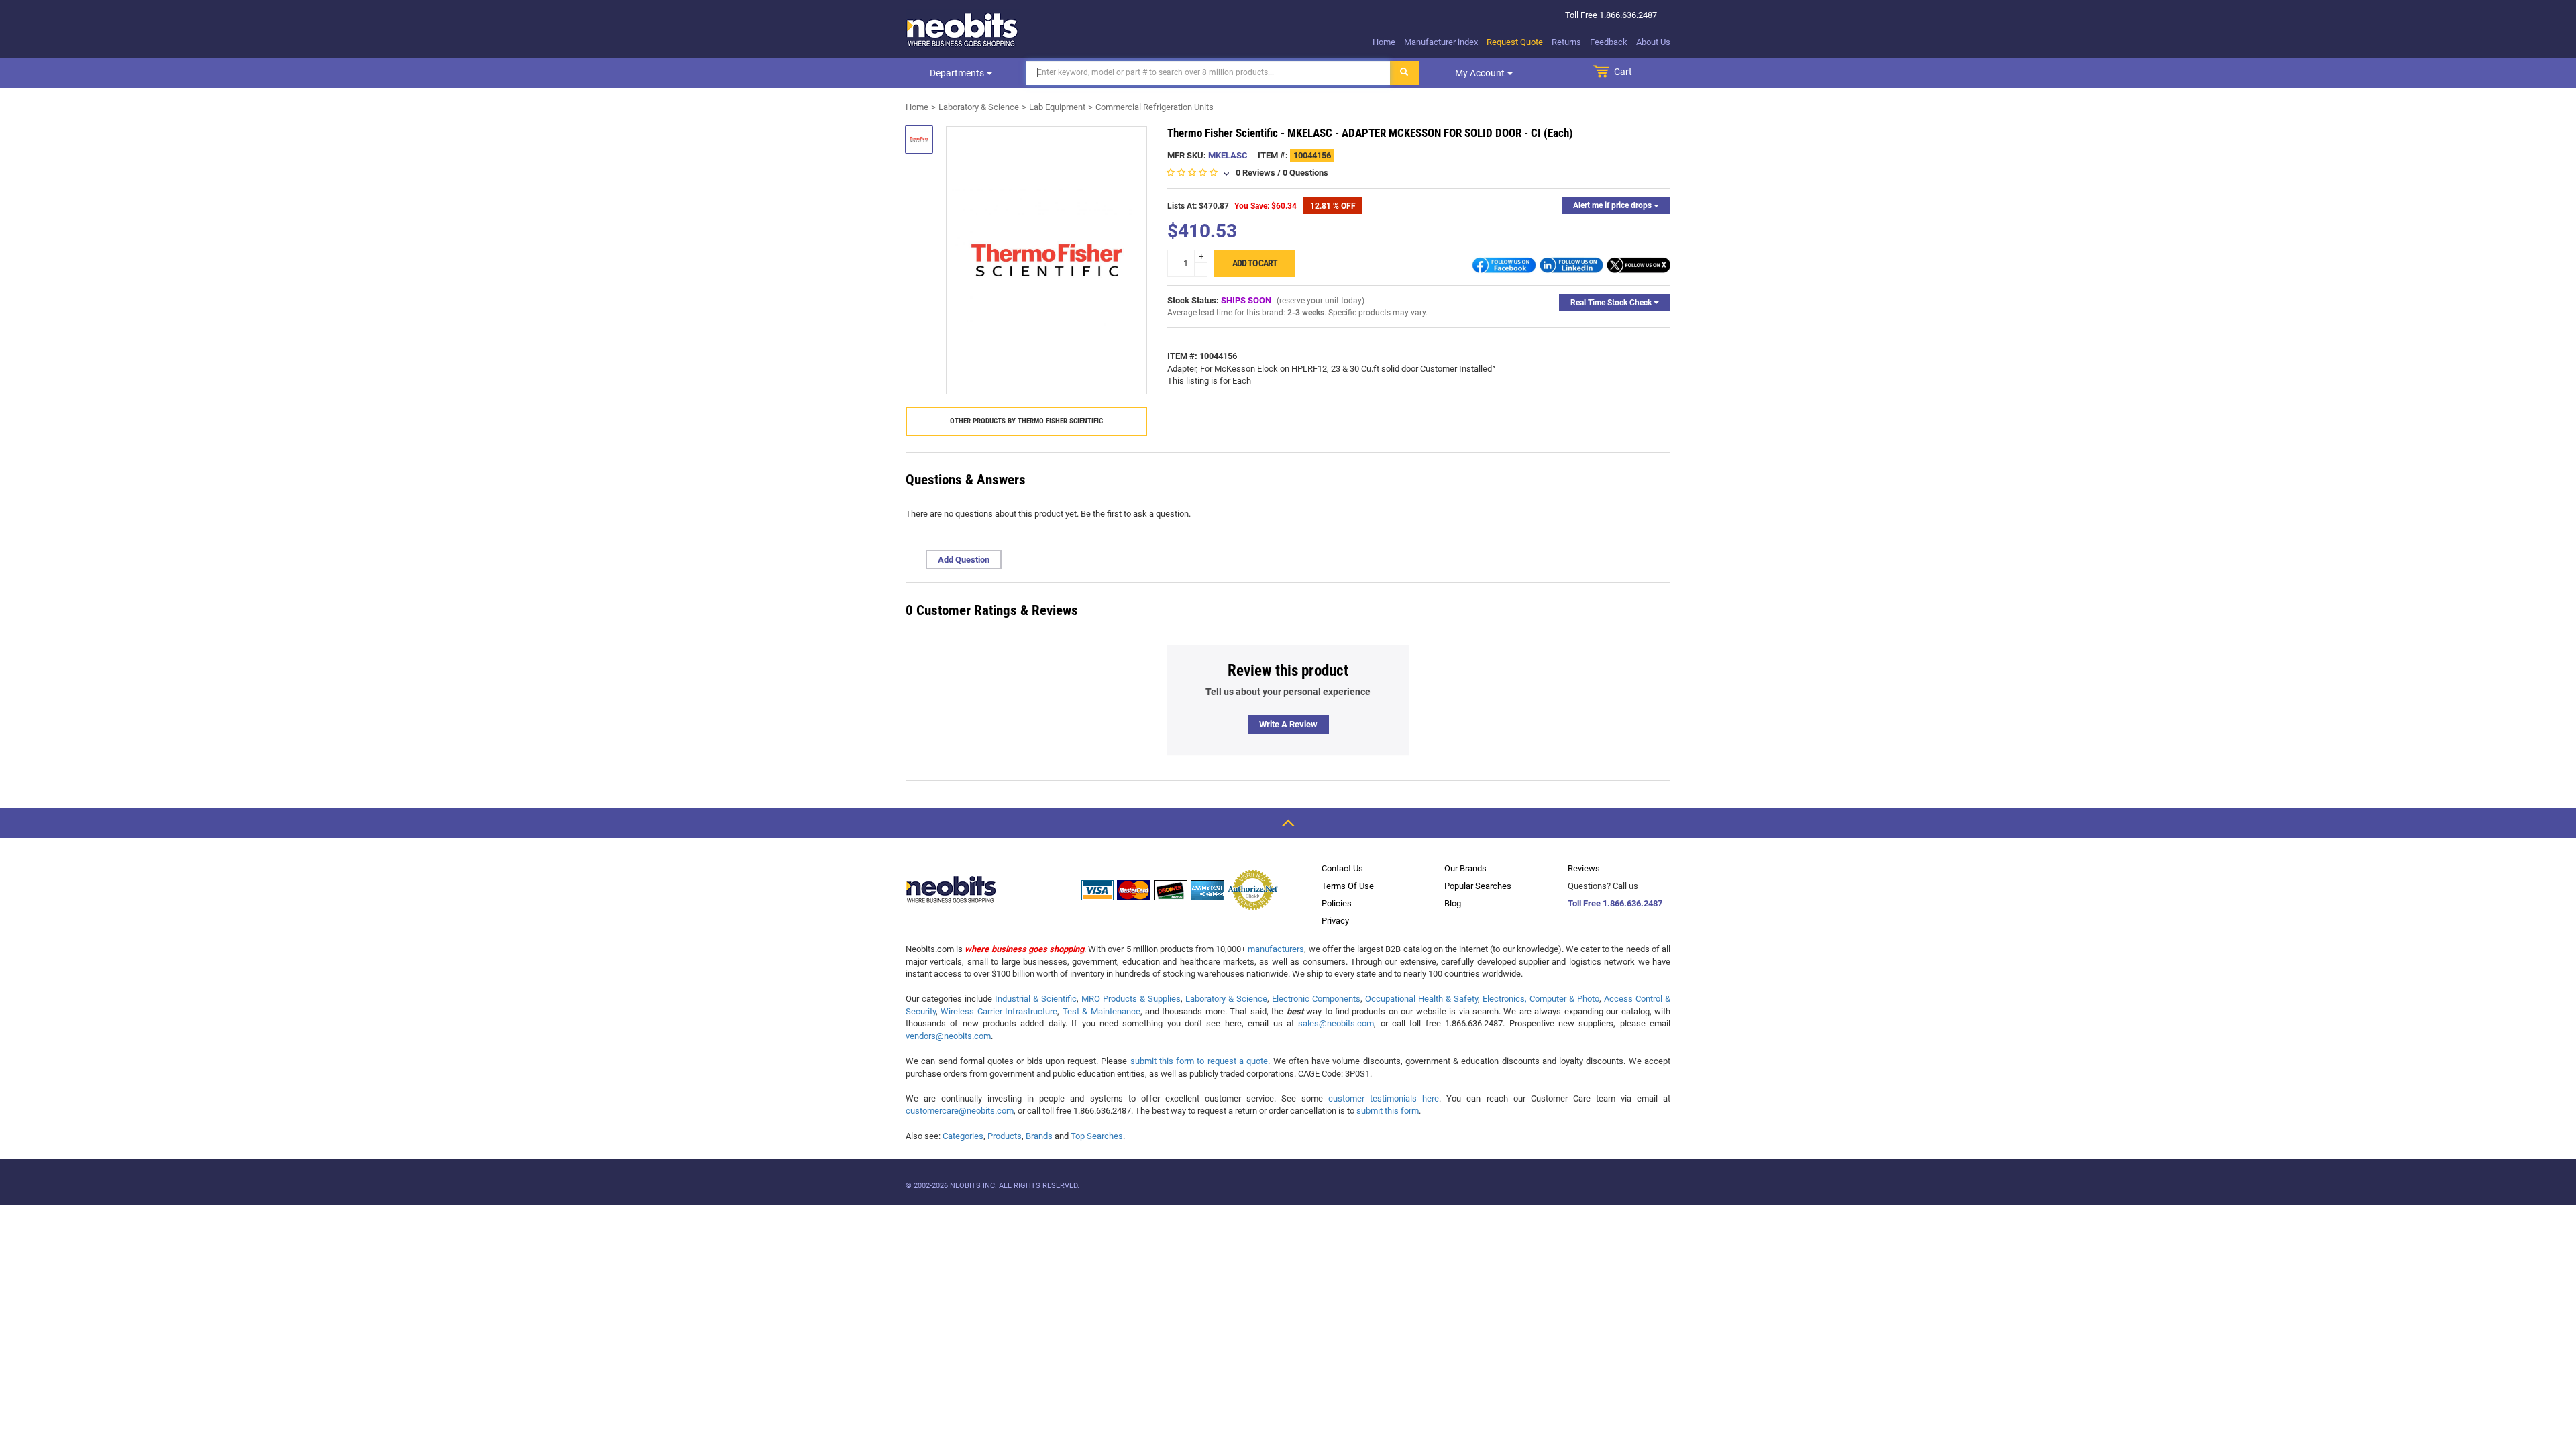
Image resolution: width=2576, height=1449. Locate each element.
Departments (958, 73)
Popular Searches (1478, 886)
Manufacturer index (1441, 42)
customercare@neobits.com (960, 1111)
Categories (963, 1136)
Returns (1566, 42)
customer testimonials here (1384, 1098)
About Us (1653, 42)
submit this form (1388, 1111)
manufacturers (1276, 949)
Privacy (1335, 921)
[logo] (963, 30)
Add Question (964, 560)
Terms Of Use (1348, 886)
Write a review (1288, 724)
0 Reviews (1255, 173)
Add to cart (1255, 263)
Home (1384, 42)
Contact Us (1342, 868)
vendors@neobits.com (948, 1036)
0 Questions (1305, 173)
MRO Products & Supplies (1131, 999)
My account (1481, 73)
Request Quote (1515, 42)
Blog (1453, 903)
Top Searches (1097, 1136)
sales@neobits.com (1336, 1023)
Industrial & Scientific (1036, 999)
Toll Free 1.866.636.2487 (1615, 903)
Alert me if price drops (1613, 205)
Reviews (1584, 868)
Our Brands (1465, 868)
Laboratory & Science (979, 107)
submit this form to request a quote (1199, 1061)
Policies (1337, 903)
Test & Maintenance (1102, 1011)
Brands (1039, 1136)
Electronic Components (1316, 999)
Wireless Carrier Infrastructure (999, 1011)
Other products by (1026, 421)
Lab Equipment (1057, 107)
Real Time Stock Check (1612, 303)
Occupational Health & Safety (1421, 999)
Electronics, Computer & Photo (1541, 999)
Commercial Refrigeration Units (1155, 107)
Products (1005, 1136)
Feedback (1609, 42)
